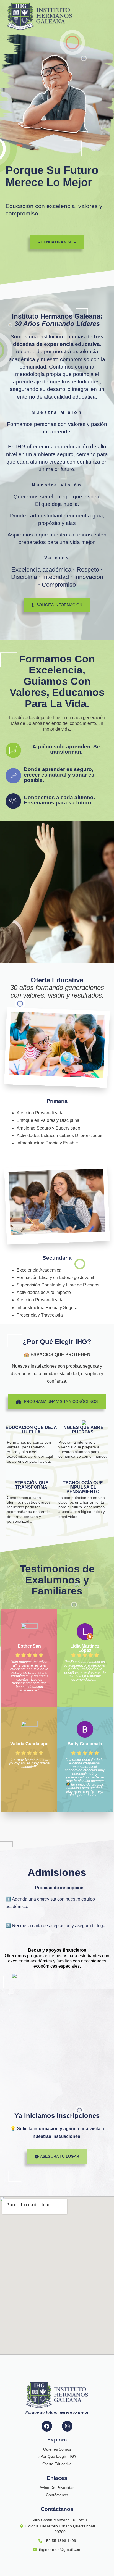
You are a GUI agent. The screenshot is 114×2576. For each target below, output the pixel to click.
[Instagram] (67, 2426)
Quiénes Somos (57, 2449)
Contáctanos (57, 2495)
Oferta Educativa (57, 2464)
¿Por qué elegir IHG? (57, 2456)
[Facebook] (47, 2426)
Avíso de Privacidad (57, 2488)
